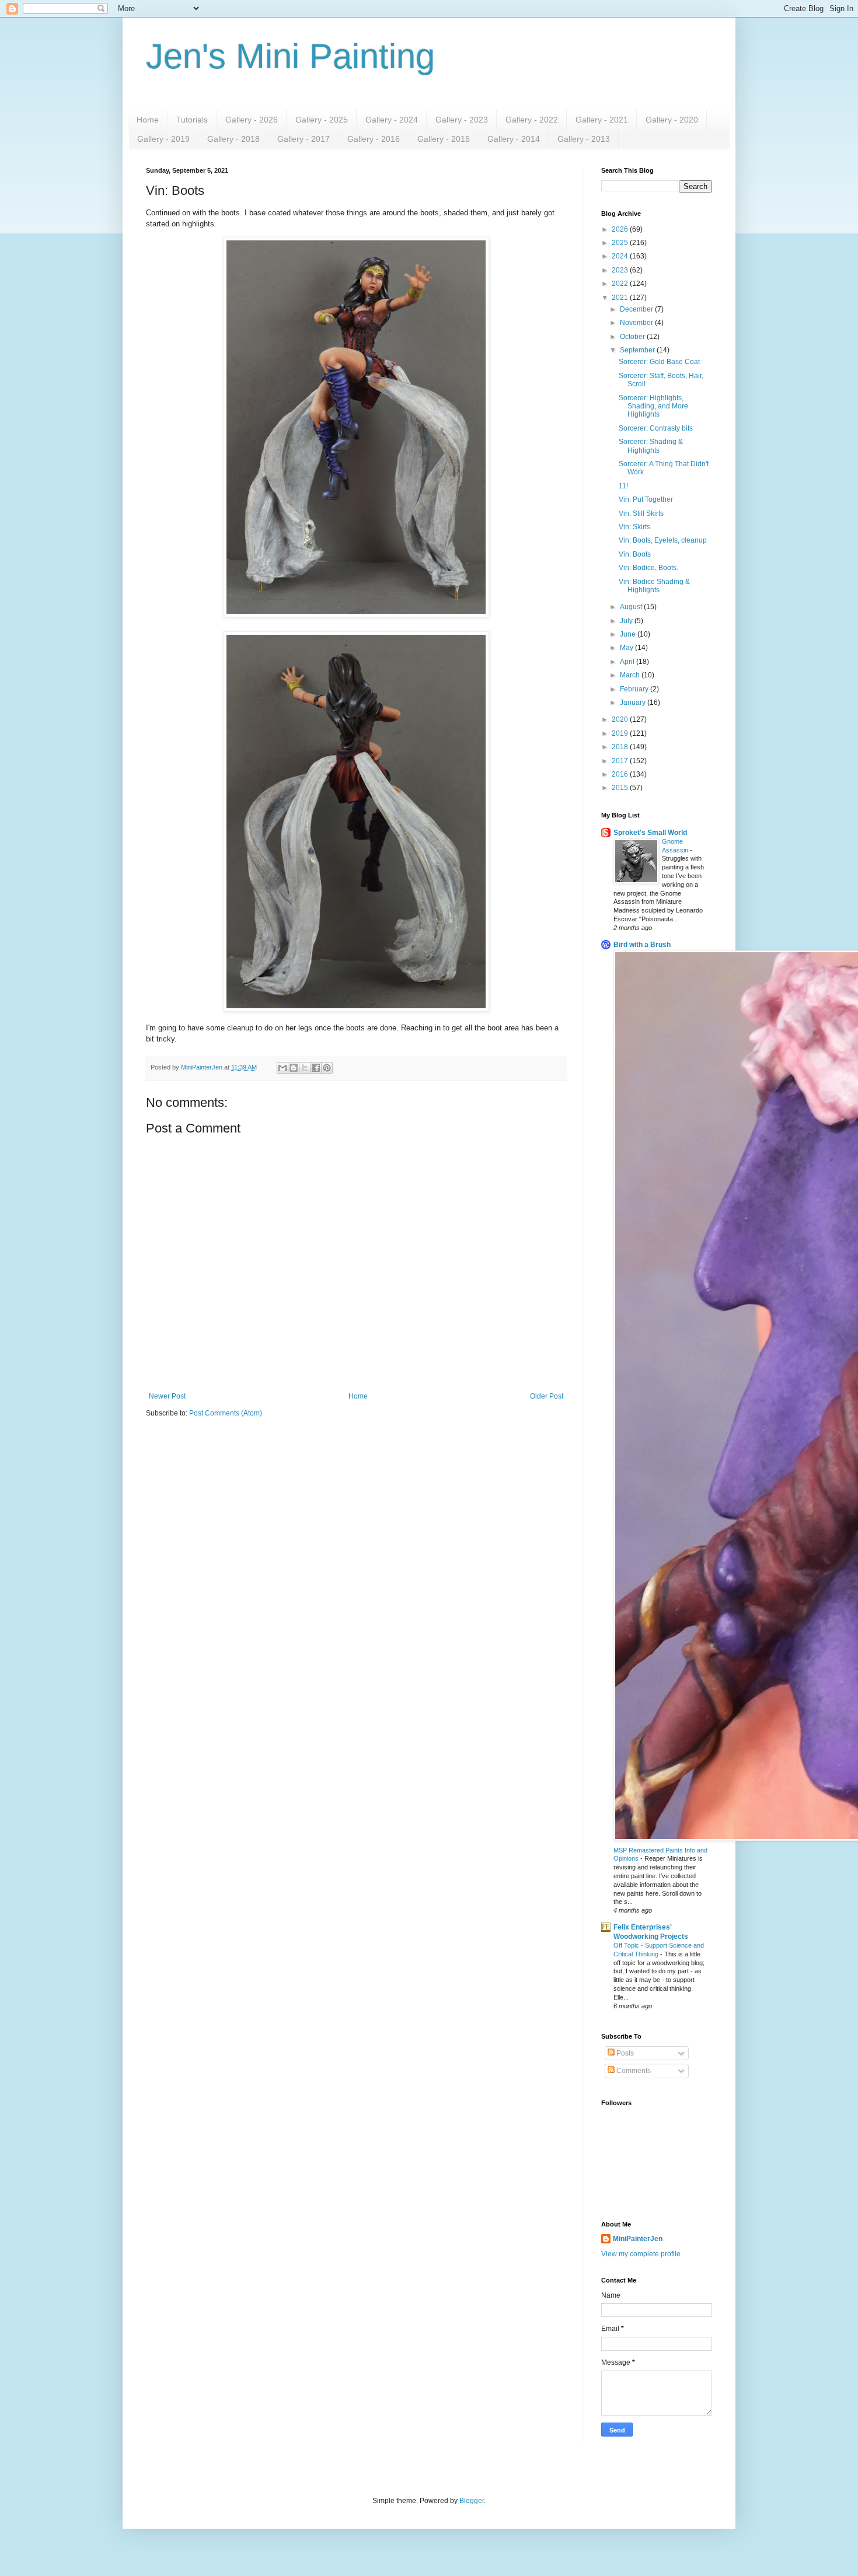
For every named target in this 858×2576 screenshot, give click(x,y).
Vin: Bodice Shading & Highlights (654, 586)
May (627, 648)
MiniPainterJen (638, 2239)
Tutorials (192, 120)
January (634, 702)
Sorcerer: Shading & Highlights (651, 446)
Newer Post (167, 1396)
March (631, 675)
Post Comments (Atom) (226, 1413)
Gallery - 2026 (252, 120)
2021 (621, 298)
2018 (621, 747)
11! (623, 486)
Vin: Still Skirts (641, 513)
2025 (621, 243)
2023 (621, 270)
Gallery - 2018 (233, 139)
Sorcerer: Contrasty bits (656, 428)
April (628, 662)
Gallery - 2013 (584, 139)
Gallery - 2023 (462, 120)
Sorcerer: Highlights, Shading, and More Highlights (653, 406)
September (638, 350)
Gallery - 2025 (322, 120)
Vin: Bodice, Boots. (648, 568)
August (632, 607)
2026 (621, 229)
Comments (633, 2071)
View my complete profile (641, 2254)
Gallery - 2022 (532, 120)
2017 (621, 761)
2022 (621, 284)
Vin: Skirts (634, 527)
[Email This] (282, 1068)
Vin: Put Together (646, 499)
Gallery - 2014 (514, 139)
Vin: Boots (635, 554)
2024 (621, 256)
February (635, 689)
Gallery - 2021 (602, 120)
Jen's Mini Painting (290, 56)
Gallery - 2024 (392, 120)
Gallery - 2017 (304, 139)
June (629, 634)
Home (148, 120)
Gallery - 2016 (374, 139)
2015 (621, 788)
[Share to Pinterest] (327, 1068)
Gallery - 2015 (444, 139)
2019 (621, 733)
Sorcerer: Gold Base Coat (659, 362)
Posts (624, 2053)
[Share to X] (305, 1068)
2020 (621, 719)
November (637, 323)
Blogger (472, 2501)
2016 (621, 774)
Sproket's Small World (650, 833)
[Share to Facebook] (316, 1068)
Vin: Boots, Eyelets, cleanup (663, 540)
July (627, 621)
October (633, 337)
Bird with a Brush (642, 945)
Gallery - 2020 (672, 120)
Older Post (547, 1396)
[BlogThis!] (294, 1068)
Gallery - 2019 (163, 139)
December (637, 309)
